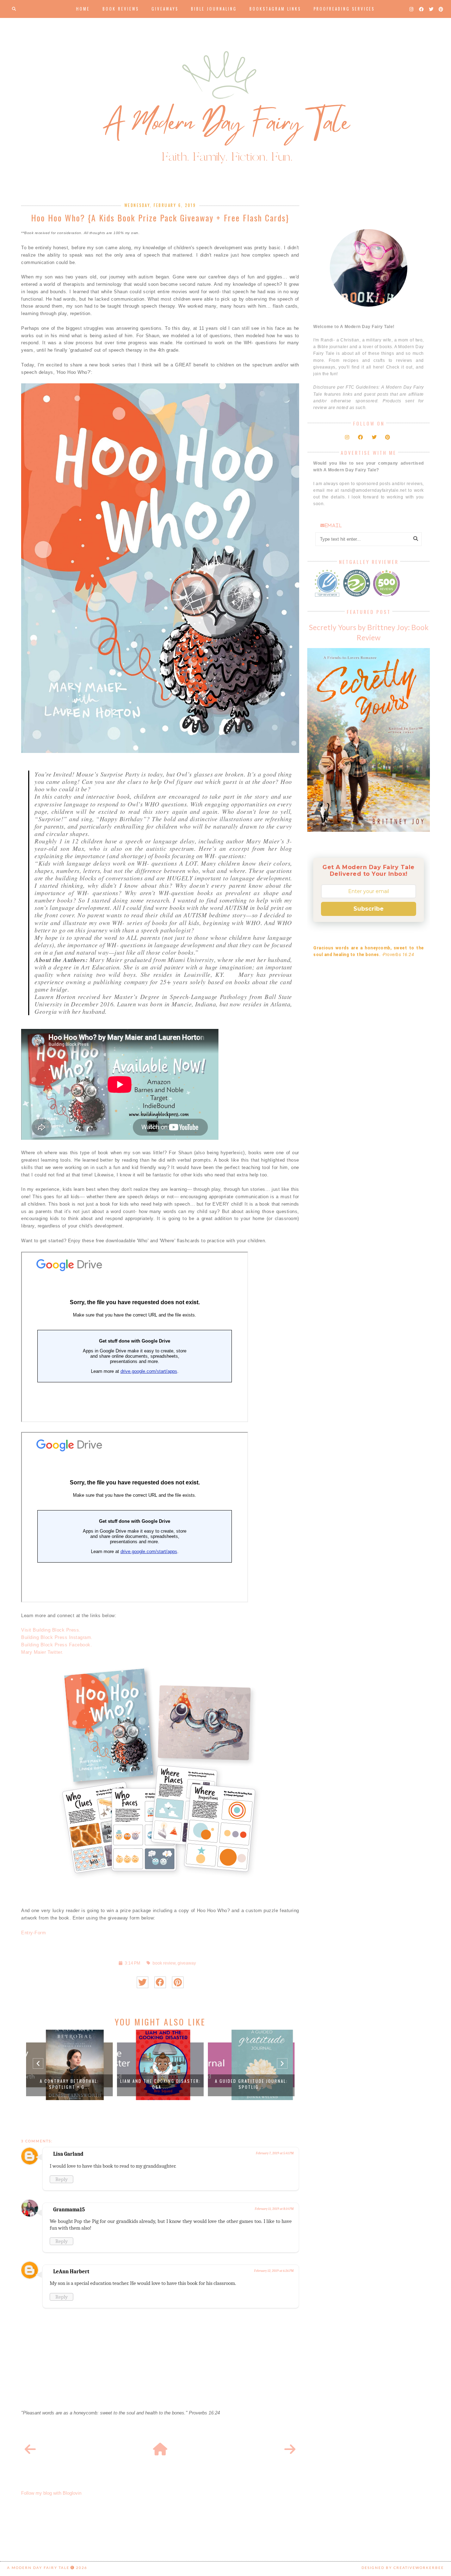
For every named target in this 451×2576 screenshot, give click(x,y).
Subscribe (369, 909)
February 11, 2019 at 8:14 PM (274, 2209)
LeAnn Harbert (71, 2272)
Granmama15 (69, 2210)
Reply (61, 2179)
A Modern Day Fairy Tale (38, 2568)
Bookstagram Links (275, 9)
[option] (69, 2065)
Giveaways (165, 9)
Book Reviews (121, 9)
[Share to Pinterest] (178, 1982)
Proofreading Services (344, 9)
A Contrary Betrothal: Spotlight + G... (69, 2084)
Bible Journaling (214, 9)
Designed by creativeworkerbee (403, 2568)
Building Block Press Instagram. (57, 1637)
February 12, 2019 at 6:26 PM (274, 2271)
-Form (40, 1933)
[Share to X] (143, 1982)
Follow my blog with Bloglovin (51, 2493)
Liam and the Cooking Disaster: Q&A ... (160, 2084)
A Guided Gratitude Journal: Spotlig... (251, 2084)
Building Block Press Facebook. (57, 1645)
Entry (27, 1933)
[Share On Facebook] (160, 1982)
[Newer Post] (30, 2450)
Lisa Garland (68, 2154)
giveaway (187, 1963)
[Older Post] (290, 2450)
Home (83, 9)
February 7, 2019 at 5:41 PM (275, 2153)
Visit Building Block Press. (51, 1630)
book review (164, 1963)
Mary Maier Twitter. (42, 1652)
